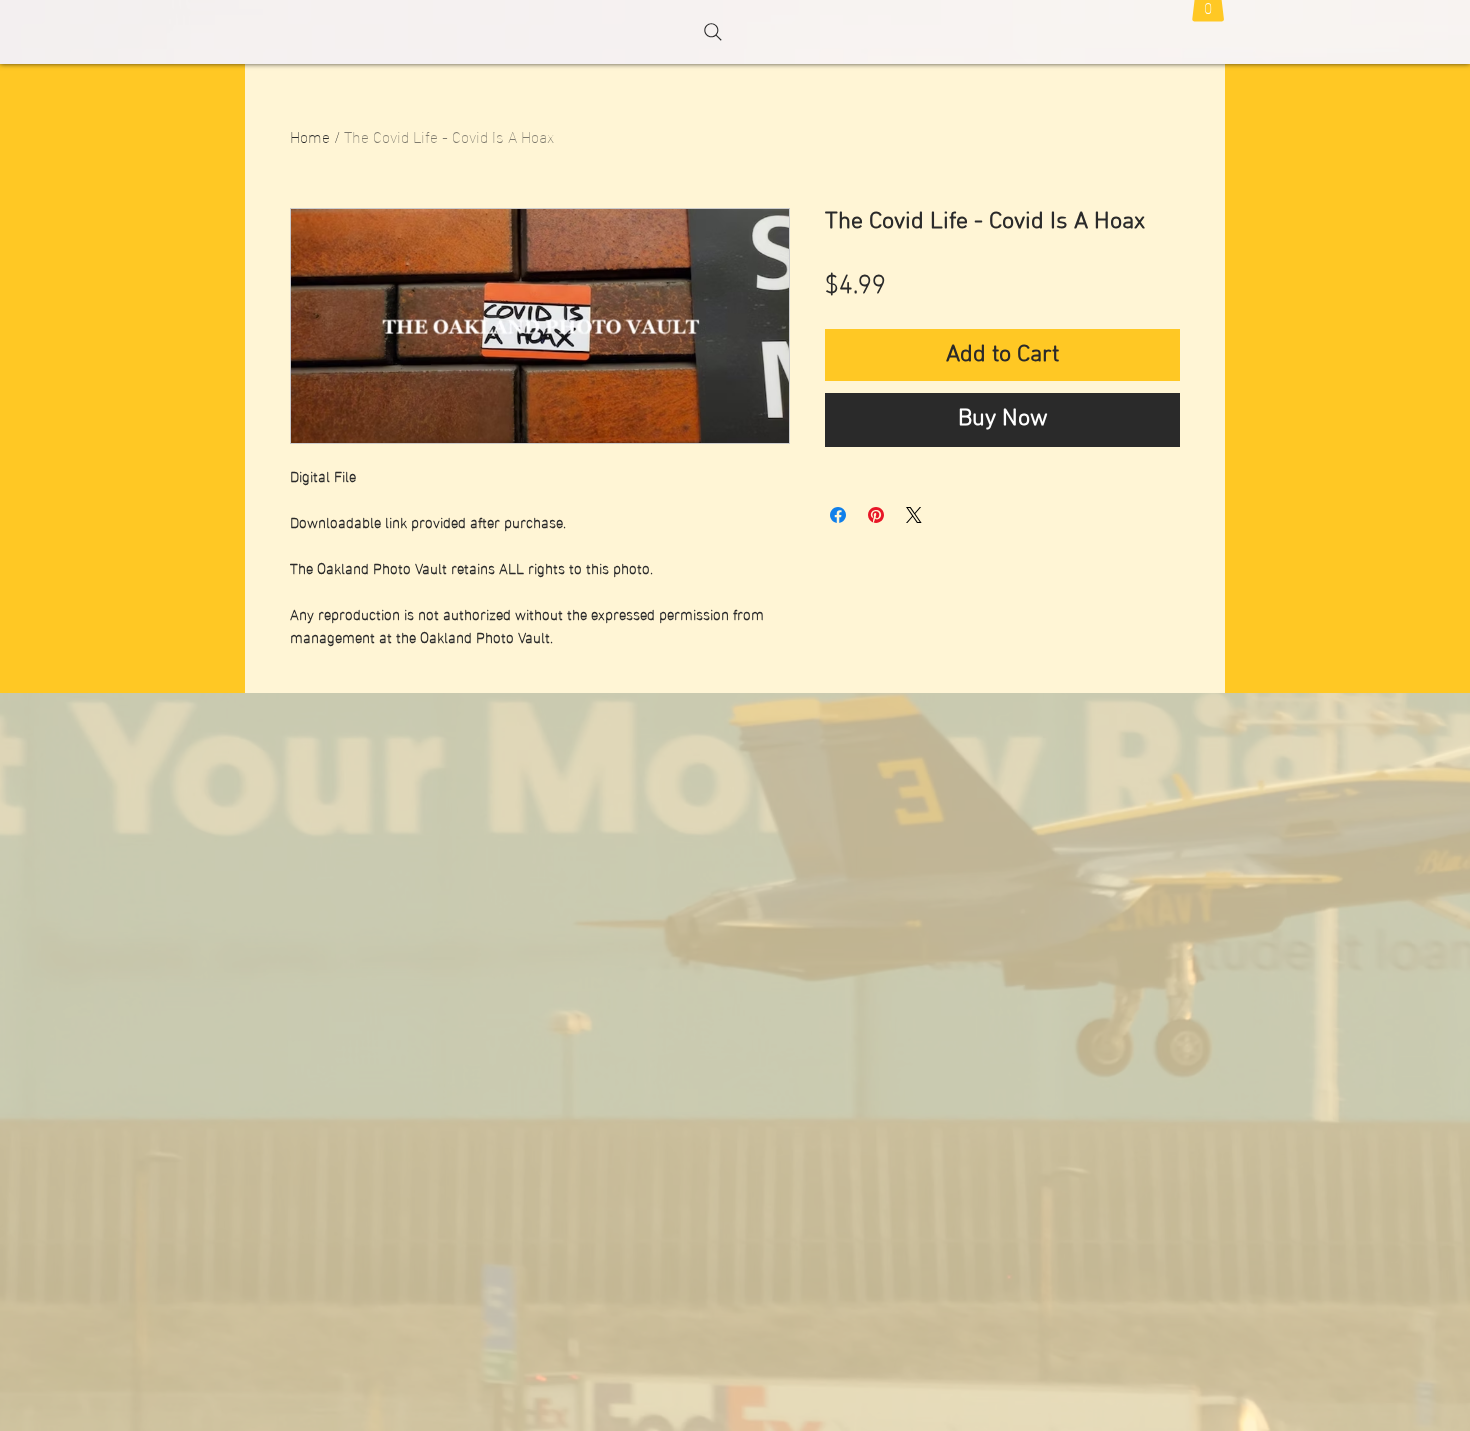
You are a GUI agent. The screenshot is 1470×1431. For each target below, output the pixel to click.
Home (310, 135)
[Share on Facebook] (838, 515)
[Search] (713, 32)
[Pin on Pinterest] (876, 515)
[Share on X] (914, 515)
